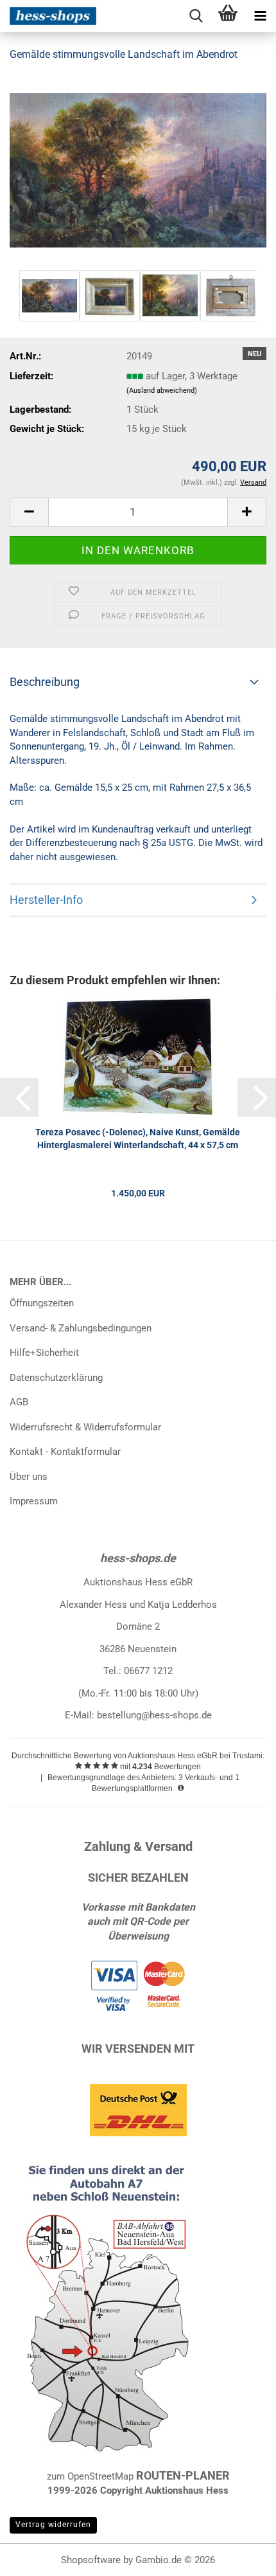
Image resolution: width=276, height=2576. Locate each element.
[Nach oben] (241, 2557)
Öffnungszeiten (42, 1303)
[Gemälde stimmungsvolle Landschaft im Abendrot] (138, 170)
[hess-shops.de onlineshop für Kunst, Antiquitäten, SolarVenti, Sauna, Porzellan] (48, 16)
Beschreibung (45, 682)
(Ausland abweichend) (162, 391)
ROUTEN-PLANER (183, 2475)
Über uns (29, 1477)
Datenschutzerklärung (56, 1378)
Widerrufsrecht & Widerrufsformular (85, 1427)
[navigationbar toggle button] (260, 16)
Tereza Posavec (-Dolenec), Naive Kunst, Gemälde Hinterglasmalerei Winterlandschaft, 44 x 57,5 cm (138, 1139)
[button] (29, 512)
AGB (19, 1402)
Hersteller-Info (46, 900)
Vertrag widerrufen (53, 2525)
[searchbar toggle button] (196, 16)
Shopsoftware (91, 2560)
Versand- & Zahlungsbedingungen (81, 1328)
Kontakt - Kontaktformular (65, 1452)
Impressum (34, 1501)
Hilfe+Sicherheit (44, 1353)
